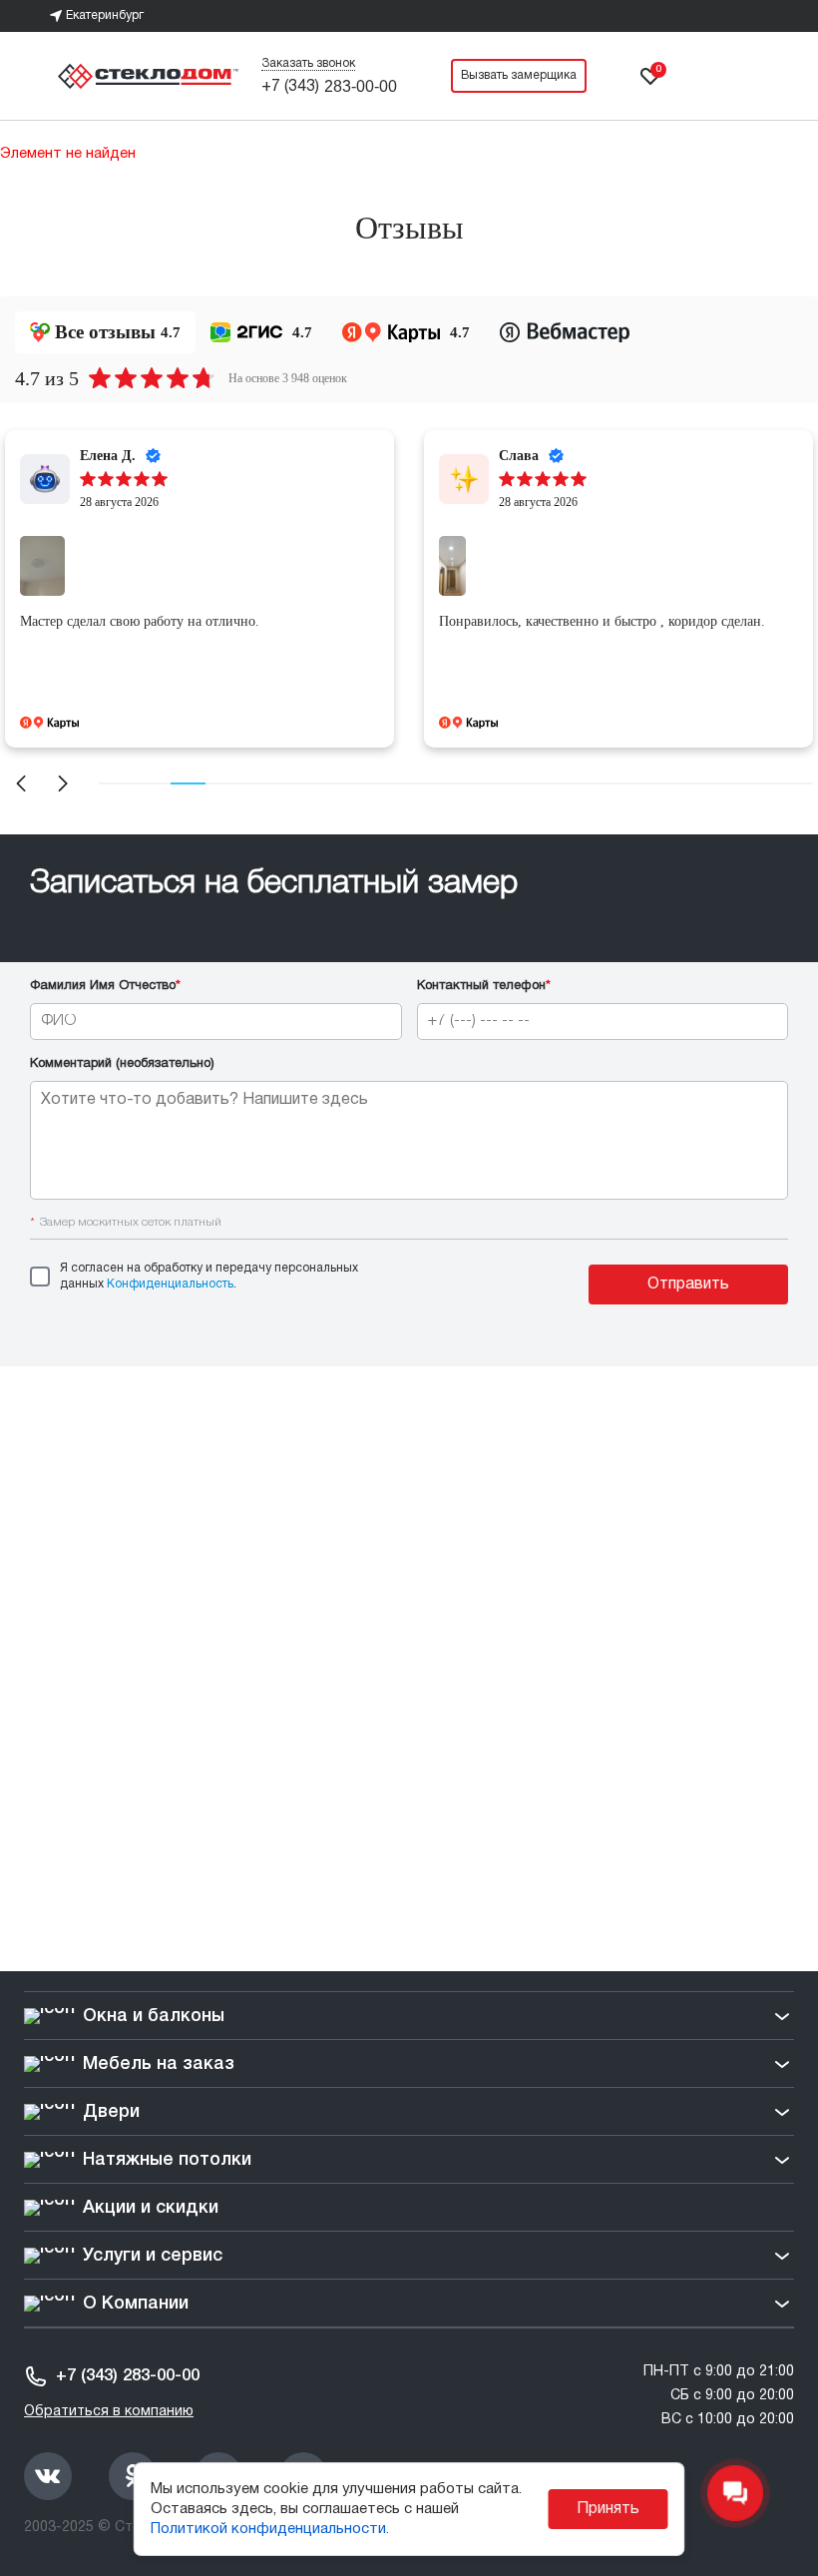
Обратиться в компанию (109, 2412)
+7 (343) (329, 87)
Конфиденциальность (170, 1284)
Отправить (688, 1285)
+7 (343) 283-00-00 (128, 2376)
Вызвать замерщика (519, 75)
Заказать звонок (308, 63)
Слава (519, 456)
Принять (608, 2509)
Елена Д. (108, 456)
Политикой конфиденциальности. (270, 2529)
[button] (21, 783)
